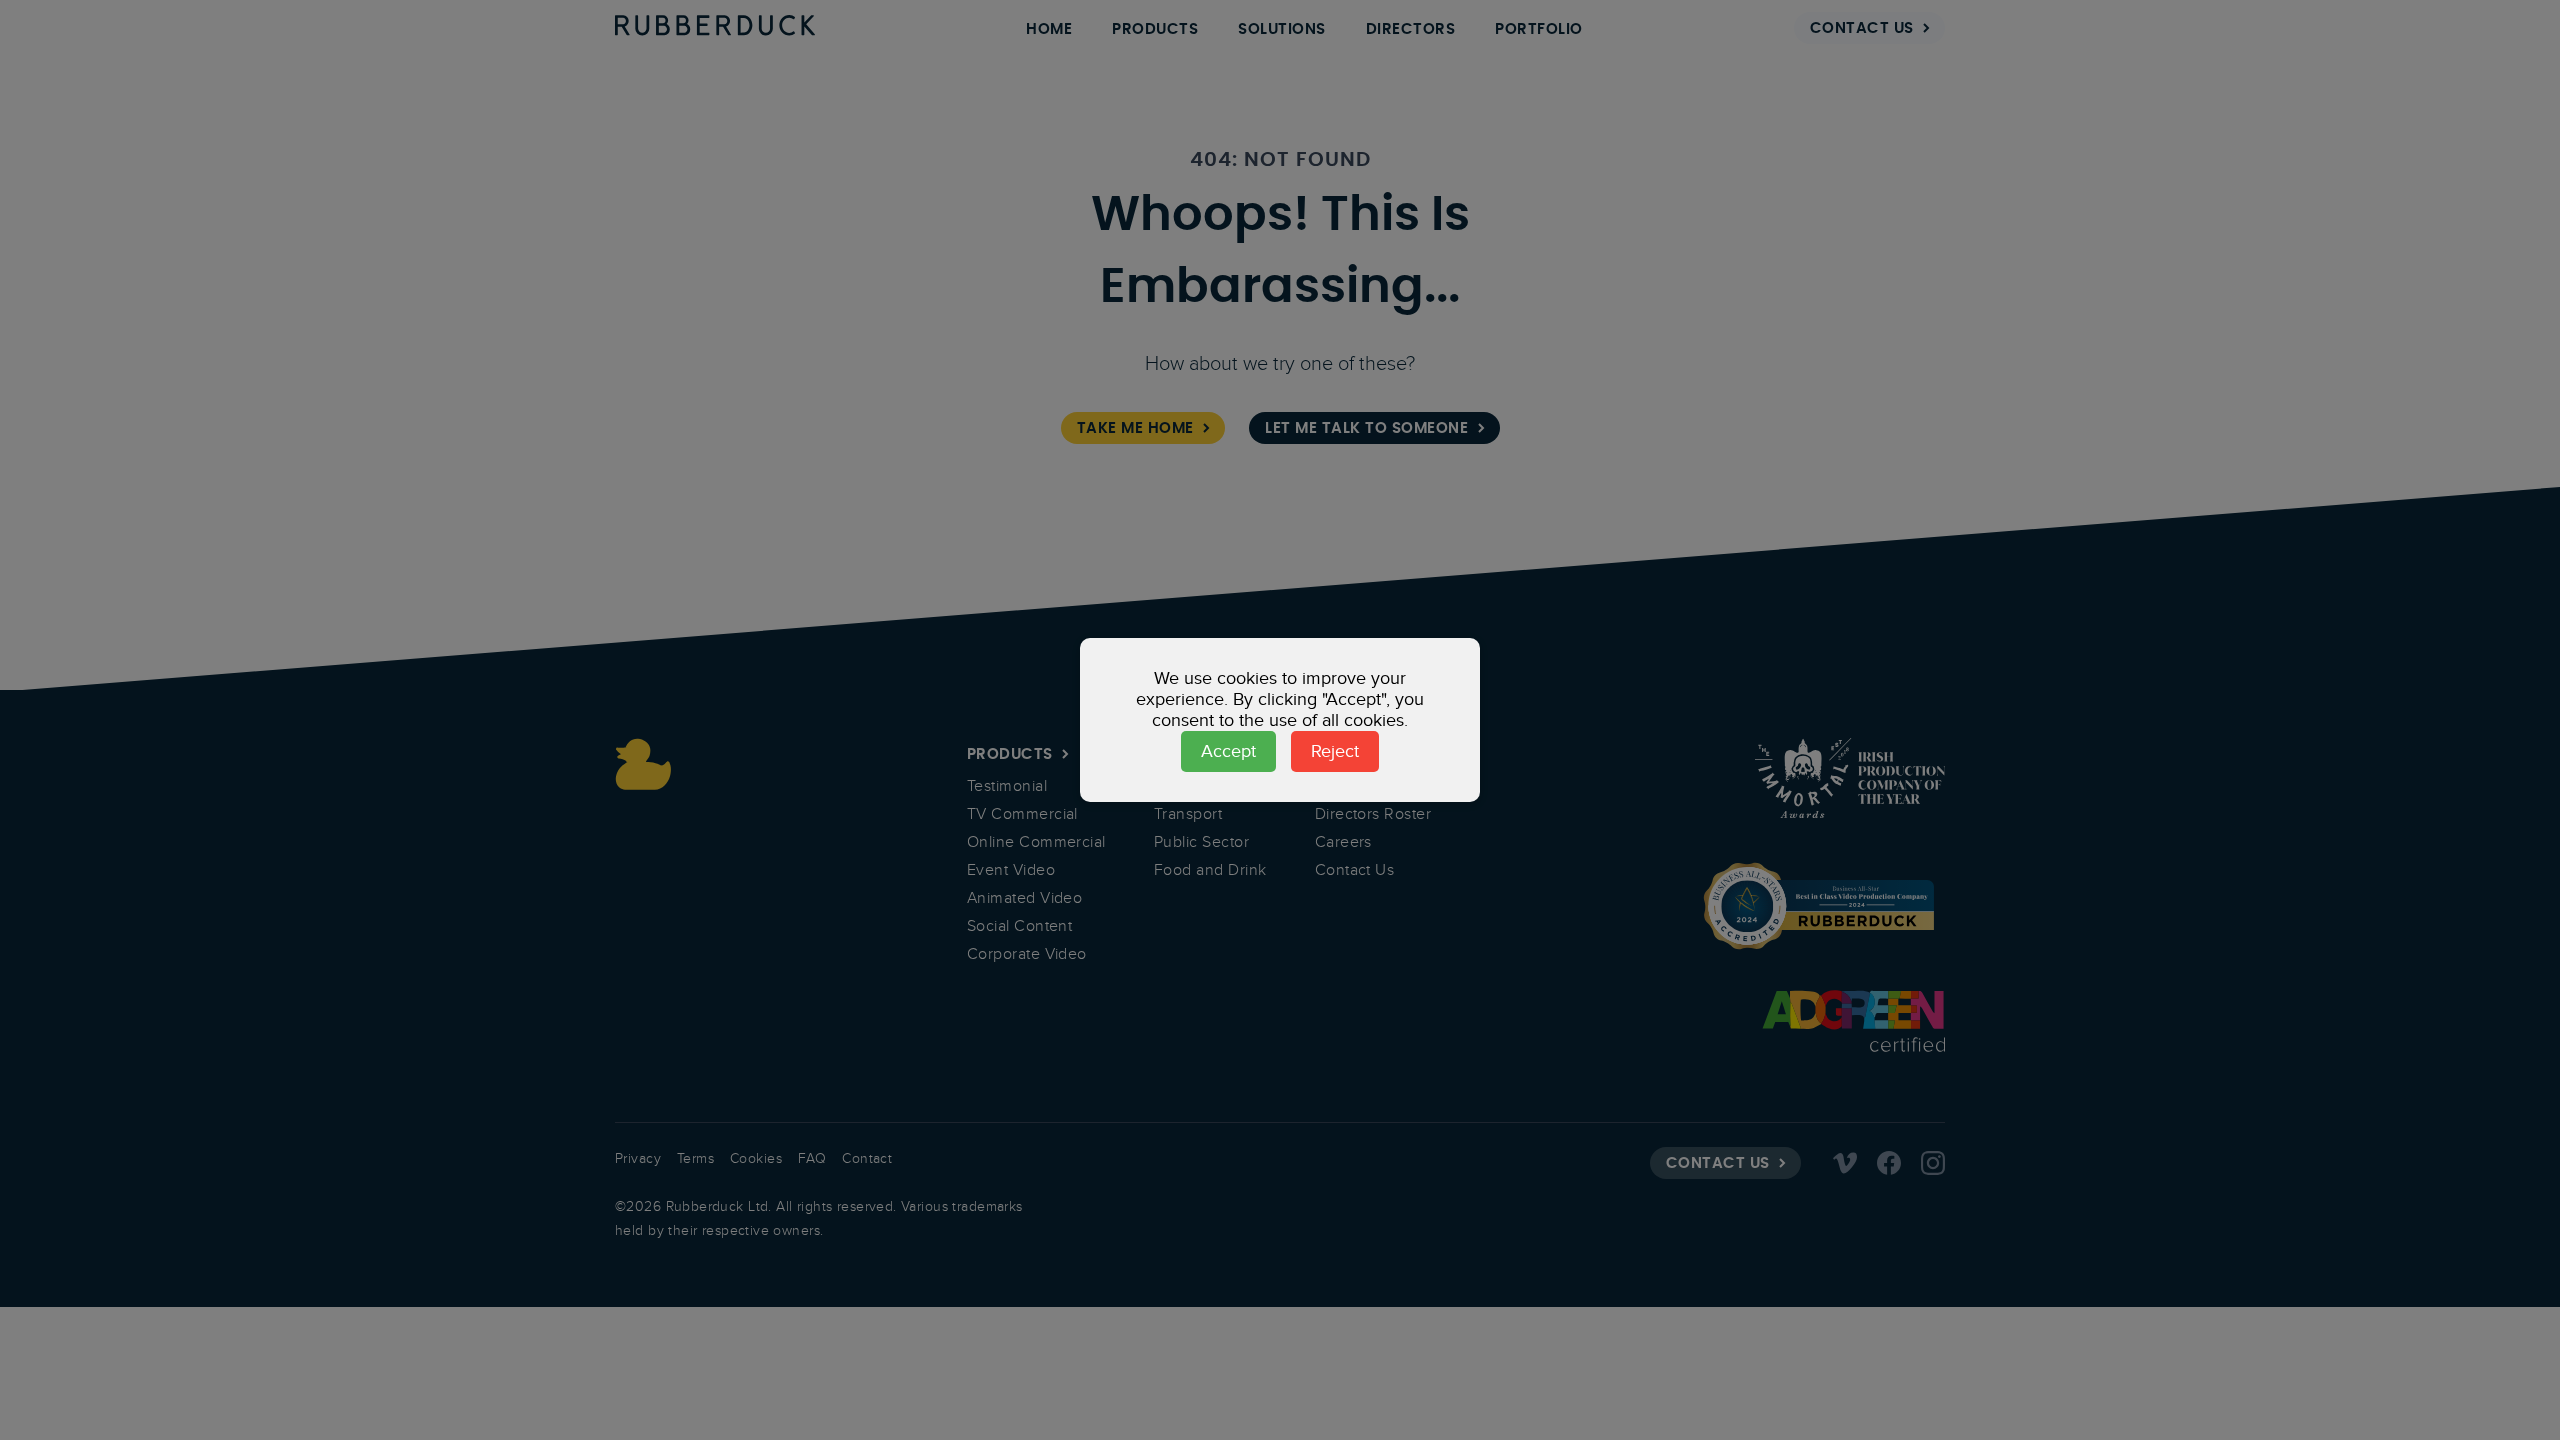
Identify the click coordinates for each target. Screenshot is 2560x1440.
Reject (1335, 751)
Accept (1228, 751)
